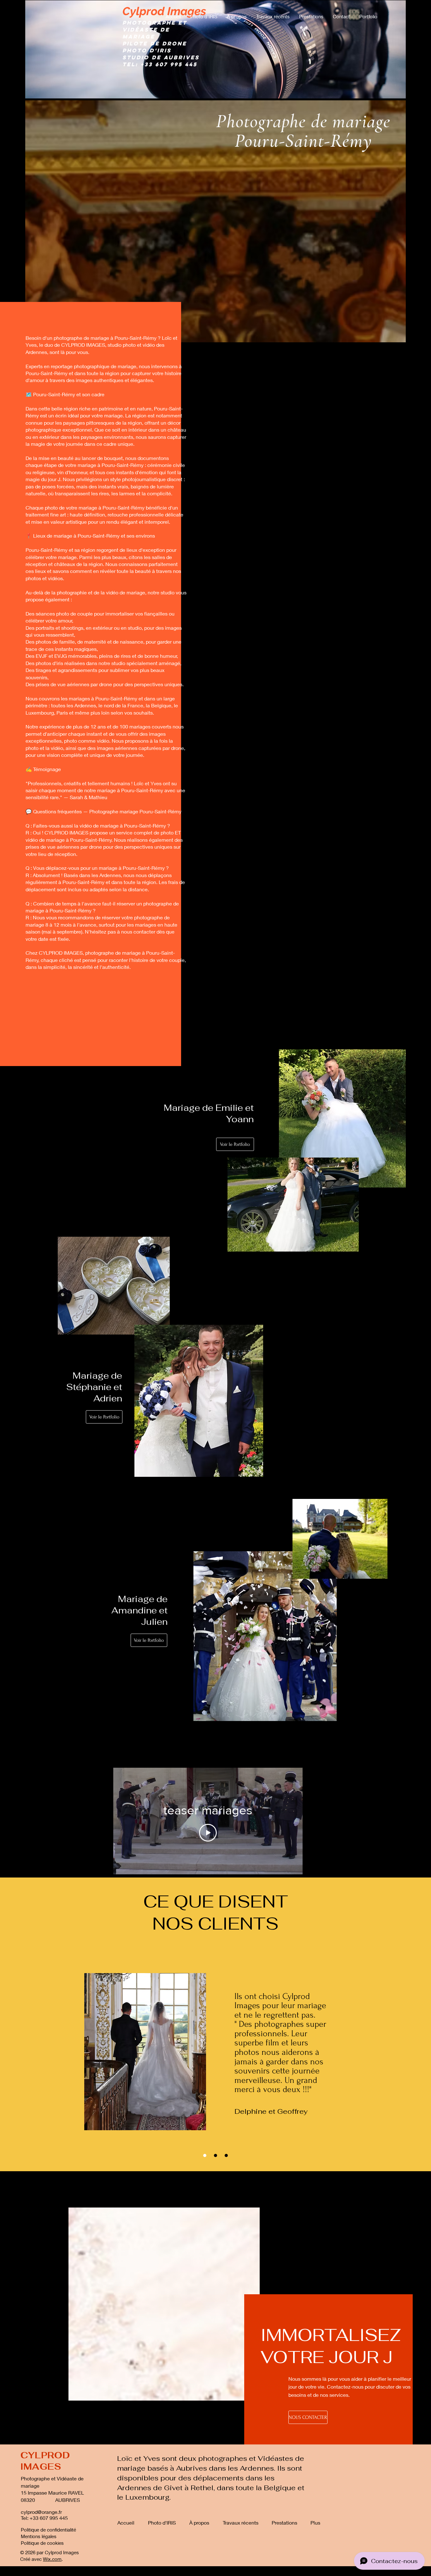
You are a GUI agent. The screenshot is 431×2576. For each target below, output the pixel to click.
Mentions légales (39, 2536)
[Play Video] (208, 1833)
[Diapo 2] (215, 2155)
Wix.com (52, 2559)
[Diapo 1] (205, 2155)
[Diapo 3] (226, 2155)
